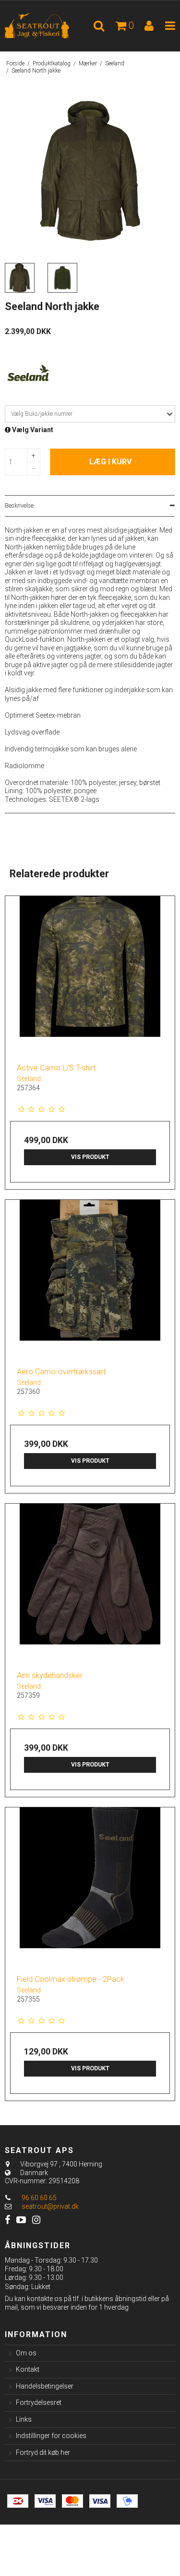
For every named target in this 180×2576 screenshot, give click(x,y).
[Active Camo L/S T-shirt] (90, 976)
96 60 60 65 (38, 2198)
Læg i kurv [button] (110, 462)
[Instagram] (36, 2220)
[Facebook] (7, 2220)
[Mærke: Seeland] (29, 374)
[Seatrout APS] (45, 26)
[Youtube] (21, 2220)
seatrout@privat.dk (50, 2206)
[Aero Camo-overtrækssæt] (90, 1280)
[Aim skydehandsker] (90, 1584)
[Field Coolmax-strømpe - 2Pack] (90, 1887)
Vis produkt (90, 1157)
